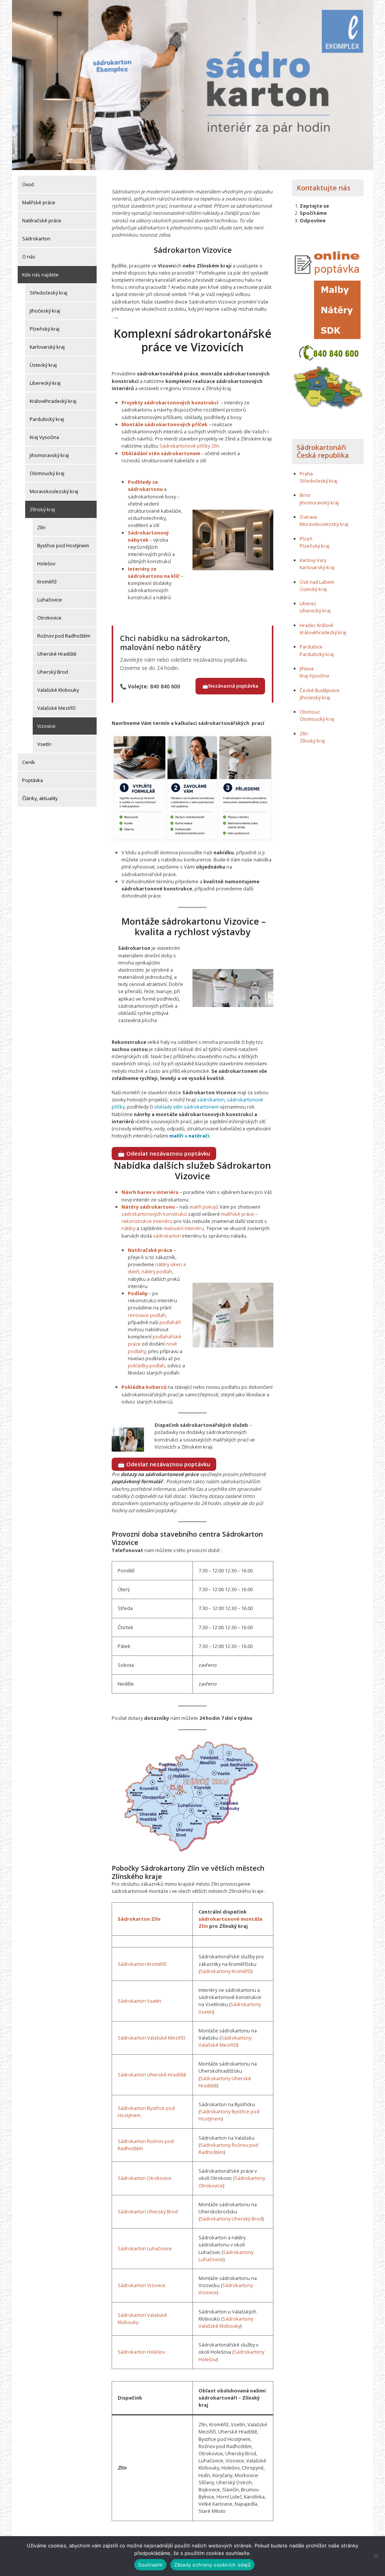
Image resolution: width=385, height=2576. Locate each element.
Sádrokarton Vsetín (139, 2001)
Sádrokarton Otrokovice (145, 2178)
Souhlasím (150, 2565)
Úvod (28, 184)
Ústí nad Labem (317, 582)
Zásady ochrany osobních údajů (212, 2565)
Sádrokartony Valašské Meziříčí (225, 2041)
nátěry (128, 1228)
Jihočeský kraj (45, 311)
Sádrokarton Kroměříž (142, 1964)
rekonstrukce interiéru (147, 1221)
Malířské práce (39, 202)
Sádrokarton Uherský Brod (148, 2211)
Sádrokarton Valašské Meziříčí (152, 2038)
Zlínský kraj (42, 509)
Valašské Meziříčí (56, 708)
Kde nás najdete (40, 275)
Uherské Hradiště (57, 654)
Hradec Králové (317, 625)
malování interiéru (184, 1228)
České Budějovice (320, 690)
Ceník (29, 762)
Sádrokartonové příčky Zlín (189, 446)
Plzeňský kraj (45, 329)
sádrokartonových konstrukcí (154, 1214)
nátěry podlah (157, 1271)
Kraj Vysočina (44, 437)
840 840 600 (165, 686)
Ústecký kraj (43, 365)
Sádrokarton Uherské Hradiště (152, 2075)
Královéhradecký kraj (53, 401)
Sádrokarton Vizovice (142, 2285)
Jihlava (307, 668)
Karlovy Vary (313, 560)
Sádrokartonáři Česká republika (323, 451)
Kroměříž (47, 582)
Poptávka (33, 780)
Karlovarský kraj (47, 347)
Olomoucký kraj (47, 473)
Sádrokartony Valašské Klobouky (226, 2322)
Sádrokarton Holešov (141, 2352)
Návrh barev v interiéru (150, 1192)
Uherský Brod (53, 672)
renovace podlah (147, 1315)
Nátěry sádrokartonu (148, 1207)
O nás (29, 257)
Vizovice (46, 726)
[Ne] (376, 2556)
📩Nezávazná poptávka (230, 686)
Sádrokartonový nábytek (148, 536)
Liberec (308, 603)
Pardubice (311, 647)
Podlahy (138, 1293)
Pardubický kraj (47, 419)
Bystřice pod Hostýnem (63, 545)
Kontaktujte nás (324, 188)
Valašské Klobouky (58, 690)
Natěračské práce (42, 220)
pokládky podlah (146, 1365)
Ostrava (308, 517)
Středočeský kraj (49, 293)
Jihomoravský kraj (49, 455)
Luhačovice (50, 600)
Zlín (41, 527)
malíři (176, 1136)
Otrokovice (49, 618)
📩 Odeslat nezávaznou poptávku (164, 1153)
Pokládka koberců (144, 1387)
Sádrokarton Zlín (139, 1919)
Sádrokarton (36, 238)
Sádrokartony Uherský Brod (231, 2219)
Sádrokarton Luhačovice (145, 2248)
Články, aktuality (40, 798)
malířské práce (238, 1214)
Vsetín (44, 744)
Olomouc (310, 712)
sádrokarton (211, 1100)
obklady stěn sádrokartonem (186, 1107)
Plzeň (306, 539)
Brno (305, 495)
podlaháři (170, 1322)
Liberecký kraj (45, 383)
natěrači (199, 1136)
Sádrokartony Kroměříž (226, 1971)
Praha (306, 474)
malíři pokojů (204, 1207)
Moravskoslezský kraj (54, 491)
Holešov (46, 563)
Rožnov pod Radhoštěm (64, 636)
